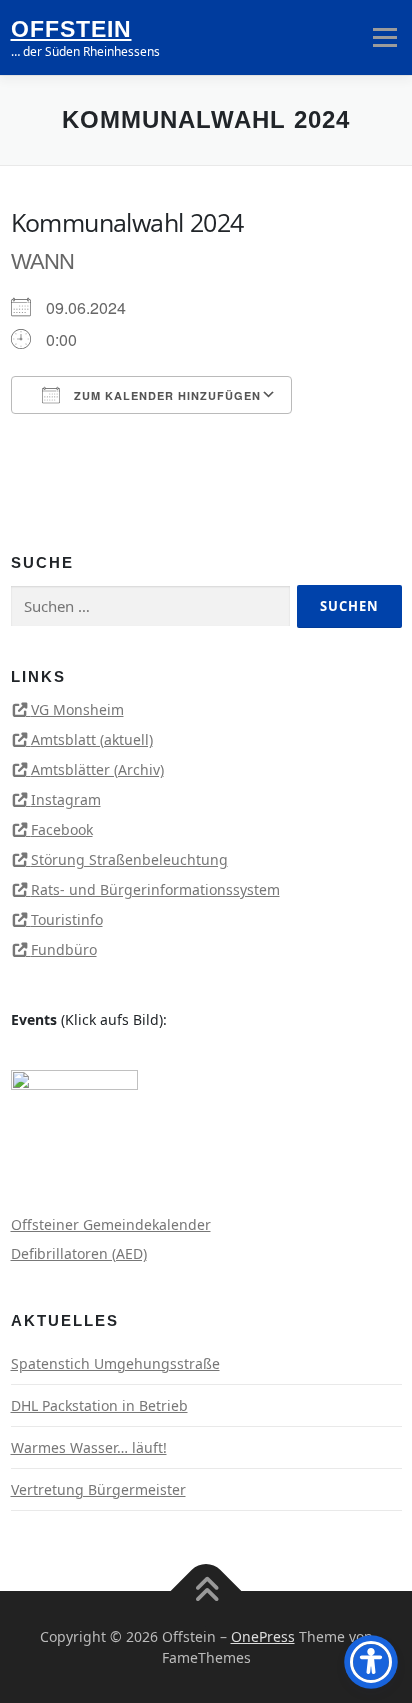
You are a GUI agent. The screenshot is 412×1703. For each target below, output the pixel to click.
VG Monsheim (77, 709)
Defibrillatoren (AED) (79, 1253)
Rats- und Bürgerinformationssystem (155, 889)
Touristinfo (67, 919)
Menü (384, 37)
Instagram (66, 799)
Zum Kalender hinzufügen (165, 395)
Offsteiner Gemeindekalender (111, 1224)
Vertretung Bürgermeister (98, 1489)
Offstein (71, 29)
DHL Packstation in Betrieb (99, 1405)
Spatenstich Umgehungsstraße (115, 1363)
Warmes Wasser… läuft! (89, 1447)
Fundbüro (64, 949)
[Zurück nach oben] (206, 1590)
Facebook (62, 829)
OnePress (263, 1636)
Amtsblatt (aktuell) (92, 739)
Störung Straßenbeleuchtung (129, 859)
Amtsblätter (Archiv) (97, 769)
